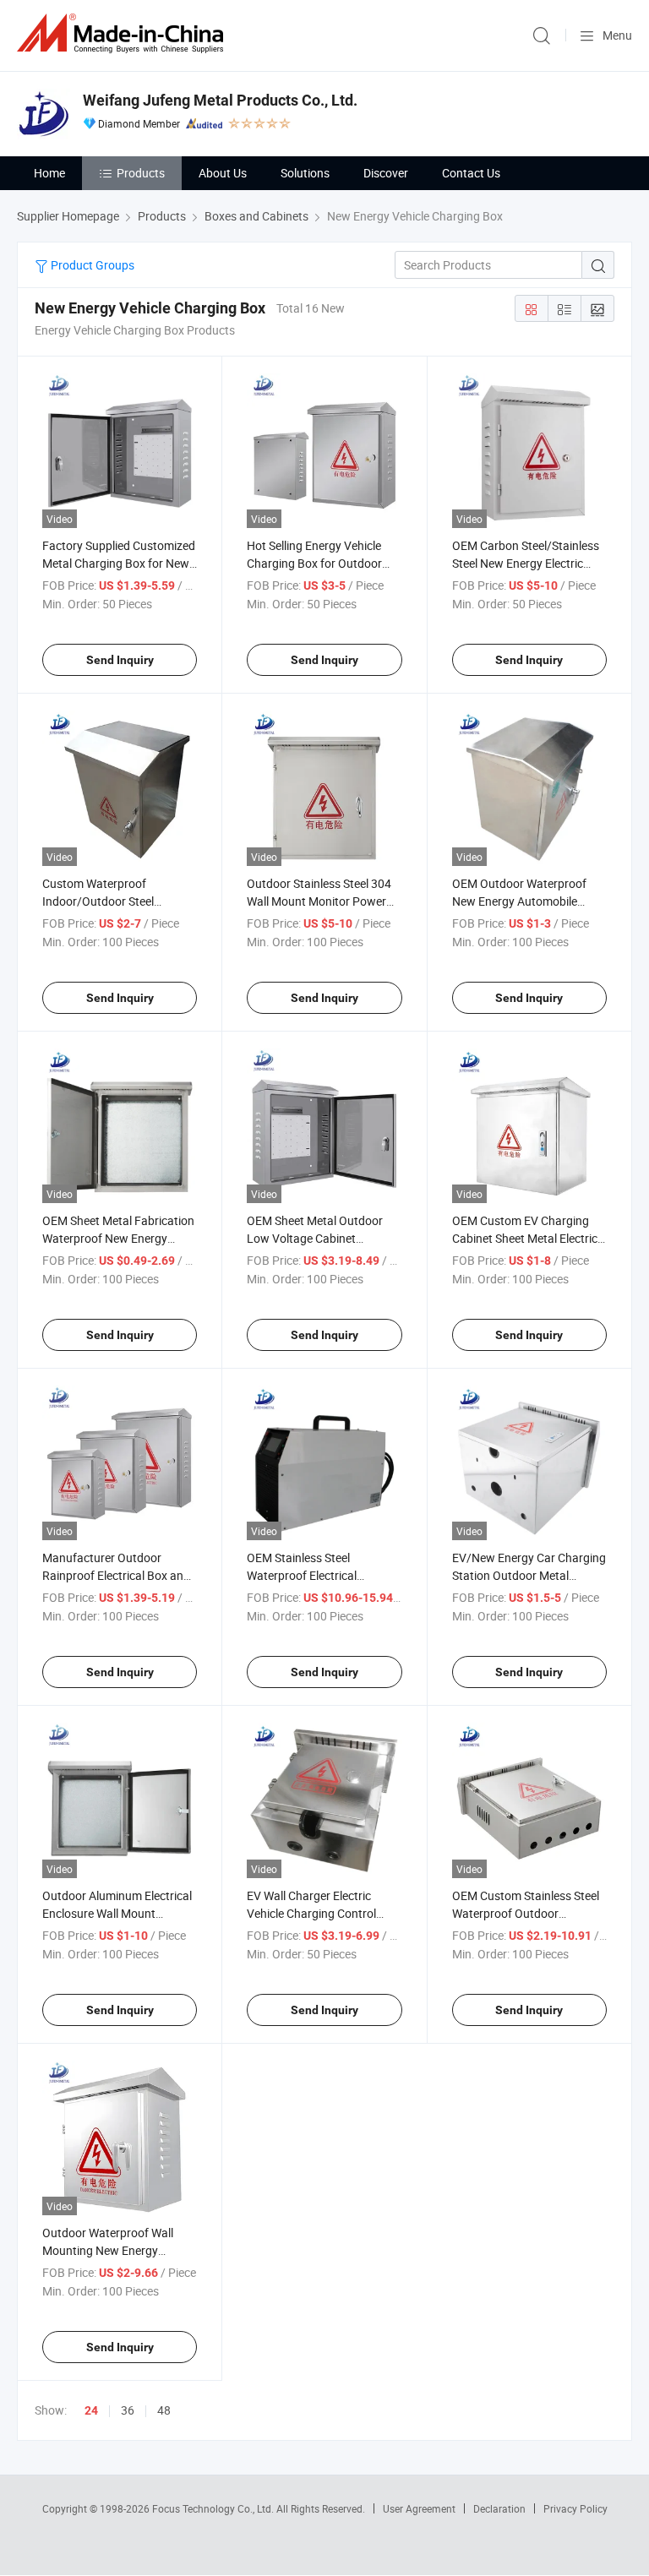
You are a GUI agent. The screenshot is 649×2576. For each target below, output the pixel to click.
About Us (223, 173)
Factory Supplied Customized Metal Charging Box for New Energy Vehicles (119, 563)
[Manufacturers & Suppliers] (123, 33)
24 (91, 2410)
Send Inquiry (120, 660)
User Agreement (419, 2508)
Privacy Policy (575, 2508)
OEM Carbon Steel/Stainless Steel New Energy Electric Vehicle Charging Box (526, 563)
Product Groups (91, 265)
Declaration (499, 2508)
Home (49, 173)
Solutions (305, 173)
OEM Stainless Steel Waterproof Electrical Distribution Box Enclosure (316, 1575)
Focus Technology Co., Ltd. (214, 2508)
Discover (386, 173)
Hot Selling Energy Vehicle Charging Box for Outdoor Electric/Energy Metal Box (314, 563)
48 (164, 2410)
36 (128, 2410)
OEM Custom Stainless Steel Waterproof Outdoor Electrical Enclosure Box (526, 1913)
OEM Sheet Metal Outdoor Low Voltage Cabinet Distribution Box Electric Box (320, 1238)
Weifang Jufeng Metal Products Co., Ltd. (220, 100)
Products (141, 173)
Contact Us (471, 173)
